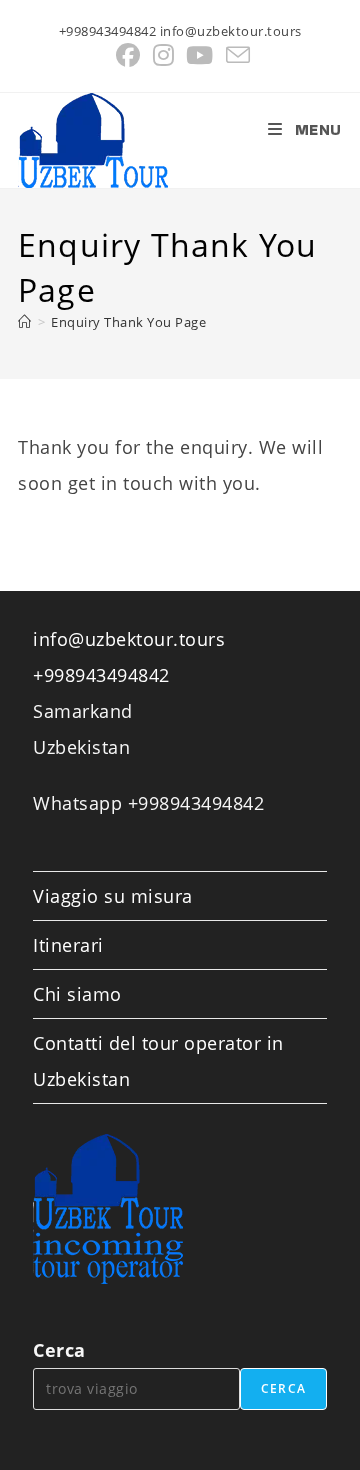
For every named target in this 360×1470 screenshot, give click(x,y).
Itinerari (68, 945)
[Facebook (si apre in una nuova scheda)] (128, 55)
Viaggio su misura (113, 896)
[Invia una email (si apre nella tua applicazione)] (235, 55)
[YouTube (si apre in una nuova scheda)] (200, 55)
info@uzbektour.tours (129, 639)
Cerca (59, 1350)
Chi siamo (77, 994)
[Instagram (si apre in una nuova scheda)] (164, 55)
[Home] (25, 322)
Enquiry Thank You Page (128, 322)
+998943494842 (101, 675)
